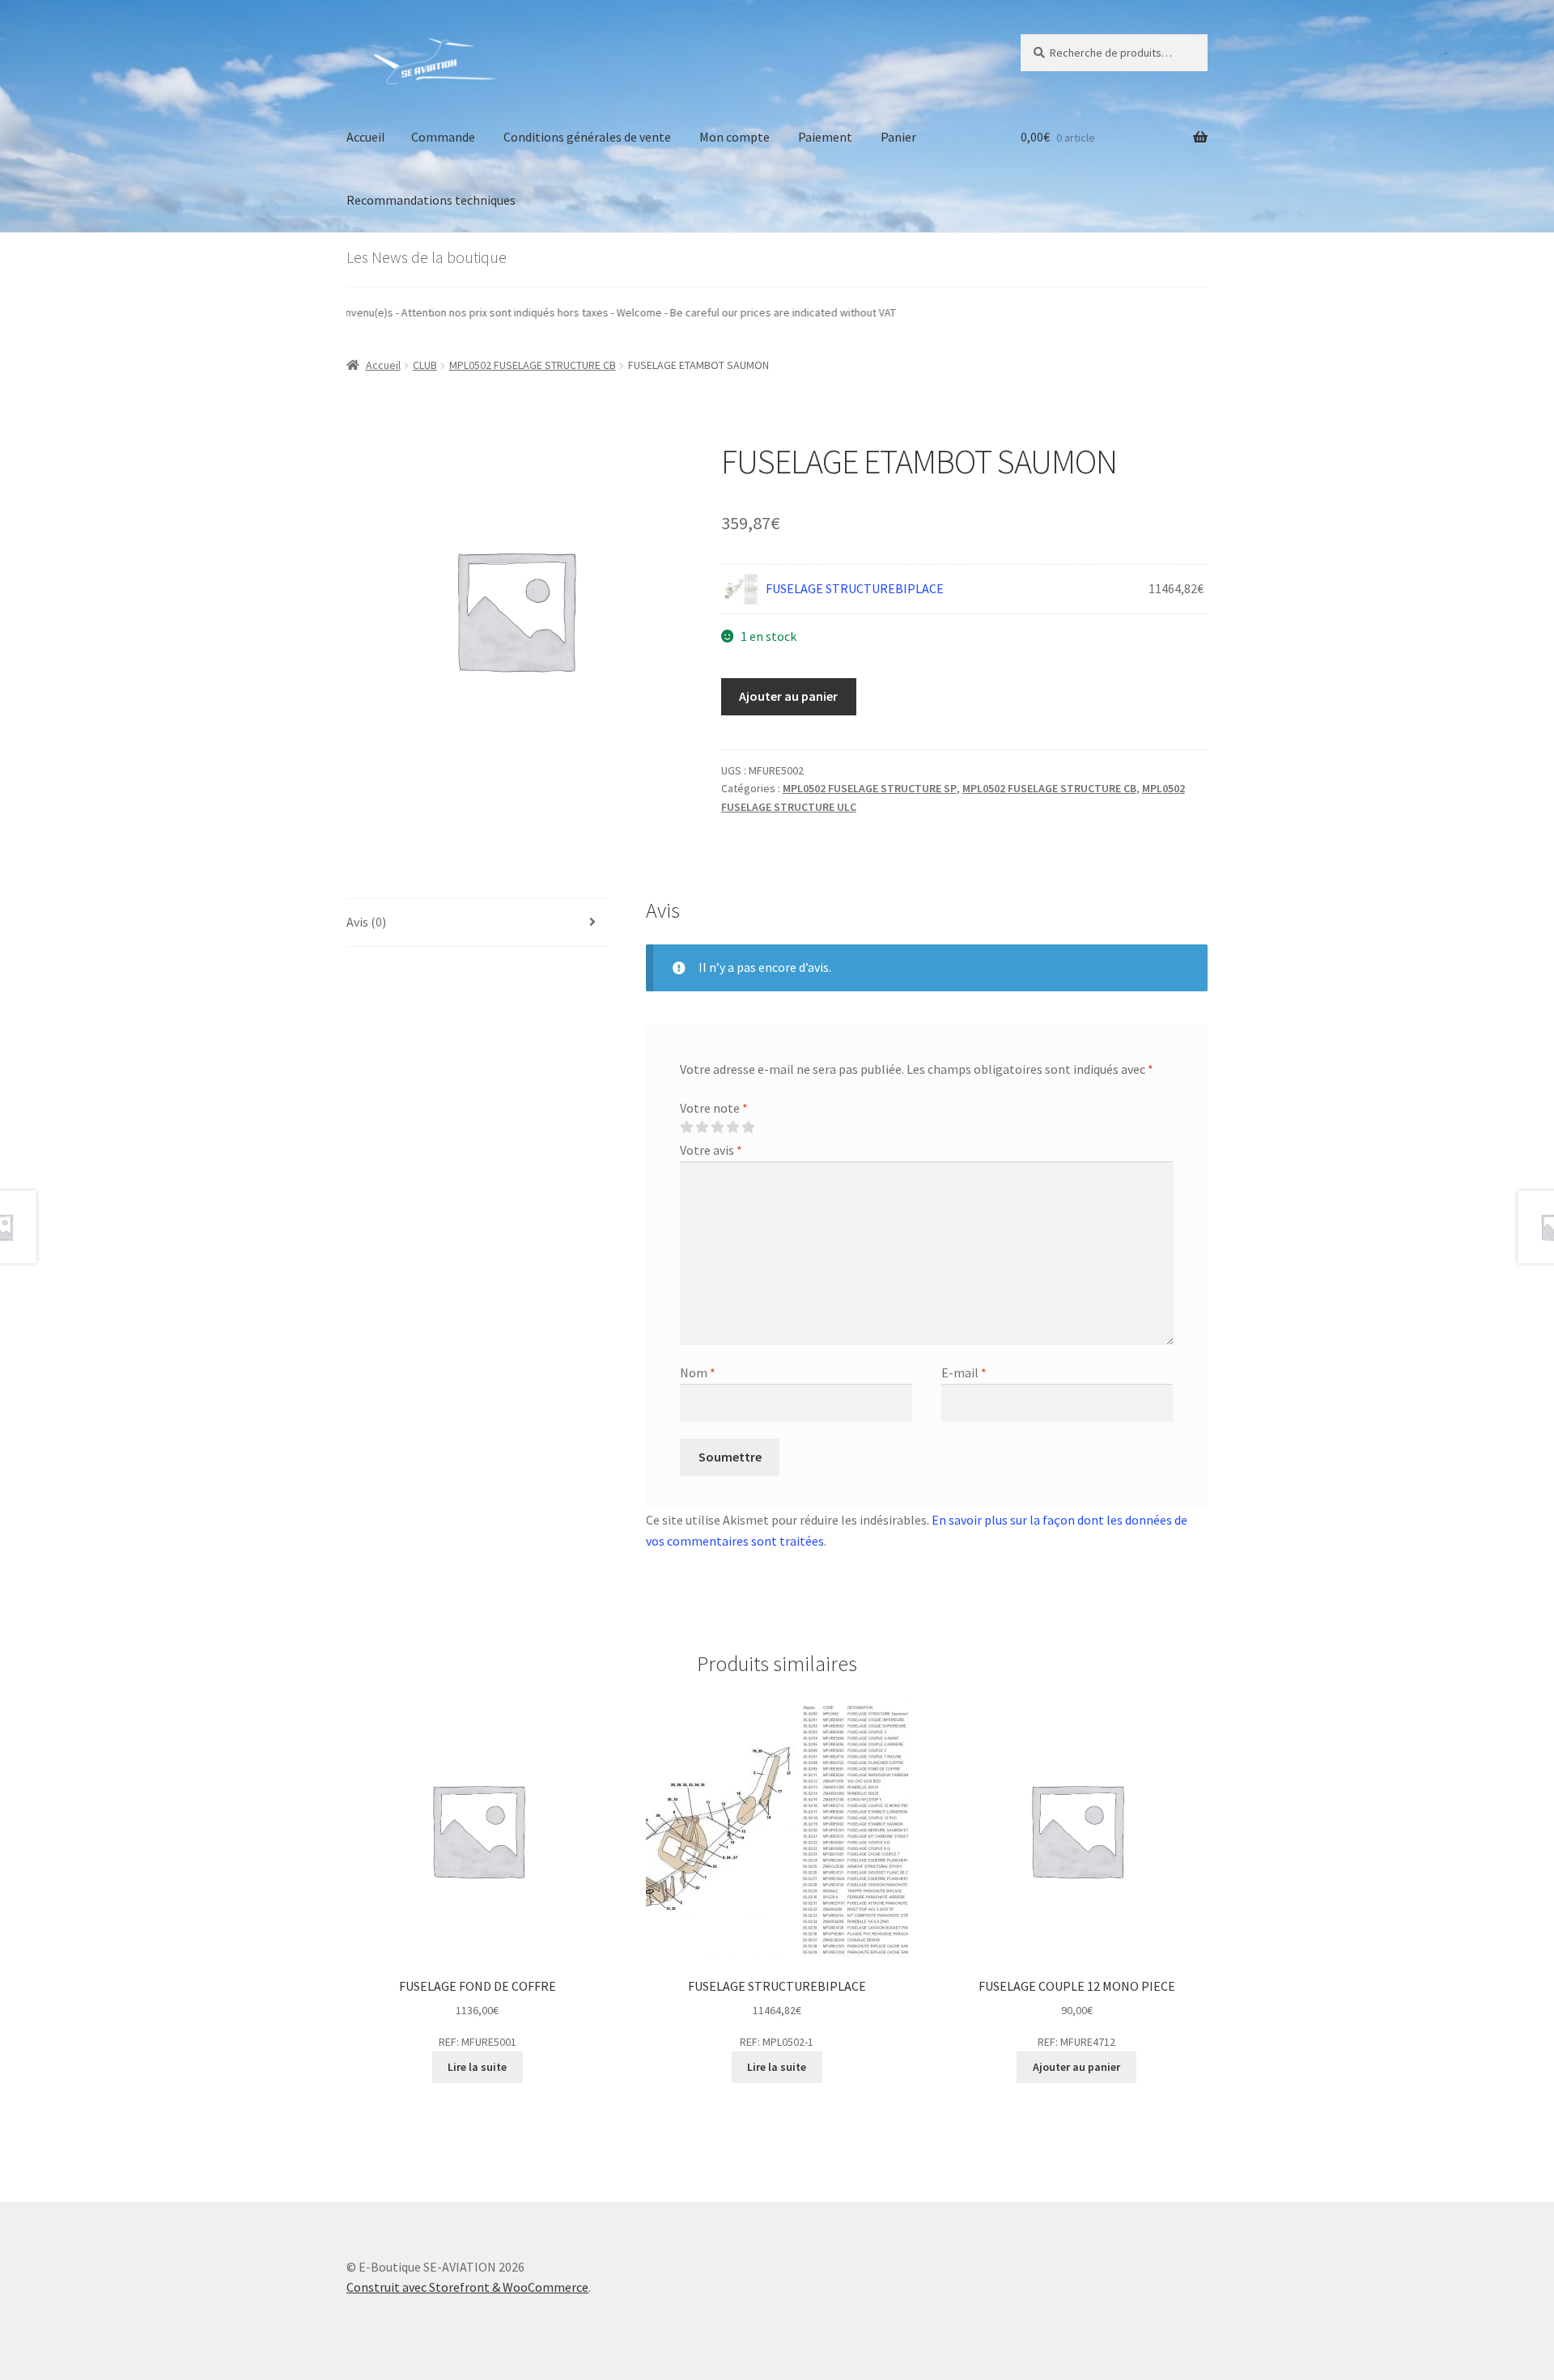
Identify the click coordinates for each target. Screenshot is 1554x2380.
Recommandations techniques (431, 200)
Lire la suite (477, 2067)
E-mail (964, 1372)
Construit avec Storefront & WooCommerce (467, 2287)
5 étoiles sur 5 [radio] (748, 1127)
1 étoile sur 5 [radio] (686, 1127)
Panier (898, 137)
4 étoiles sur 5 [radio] (732, 1127)
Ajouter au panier (788, 696)
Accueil (366, 137)
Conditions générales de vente (587, 137)
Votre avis (711, 1150)
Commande (443, 137)
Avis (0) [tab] (366, 922)
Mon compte (735, 137)
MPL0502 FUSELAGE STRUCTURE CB (533, 365)
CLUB (425, 365)
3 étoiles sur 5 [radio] (717, 1127)
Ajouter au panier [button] (1076, 2067)
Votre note (714, 1108)
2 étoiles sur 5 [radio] (702, 1127)
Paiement (825, 137)
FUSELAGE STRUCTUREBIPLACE (855, 588)
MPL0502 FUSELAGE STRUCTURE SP (870, 788)
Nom (698, 1372)
